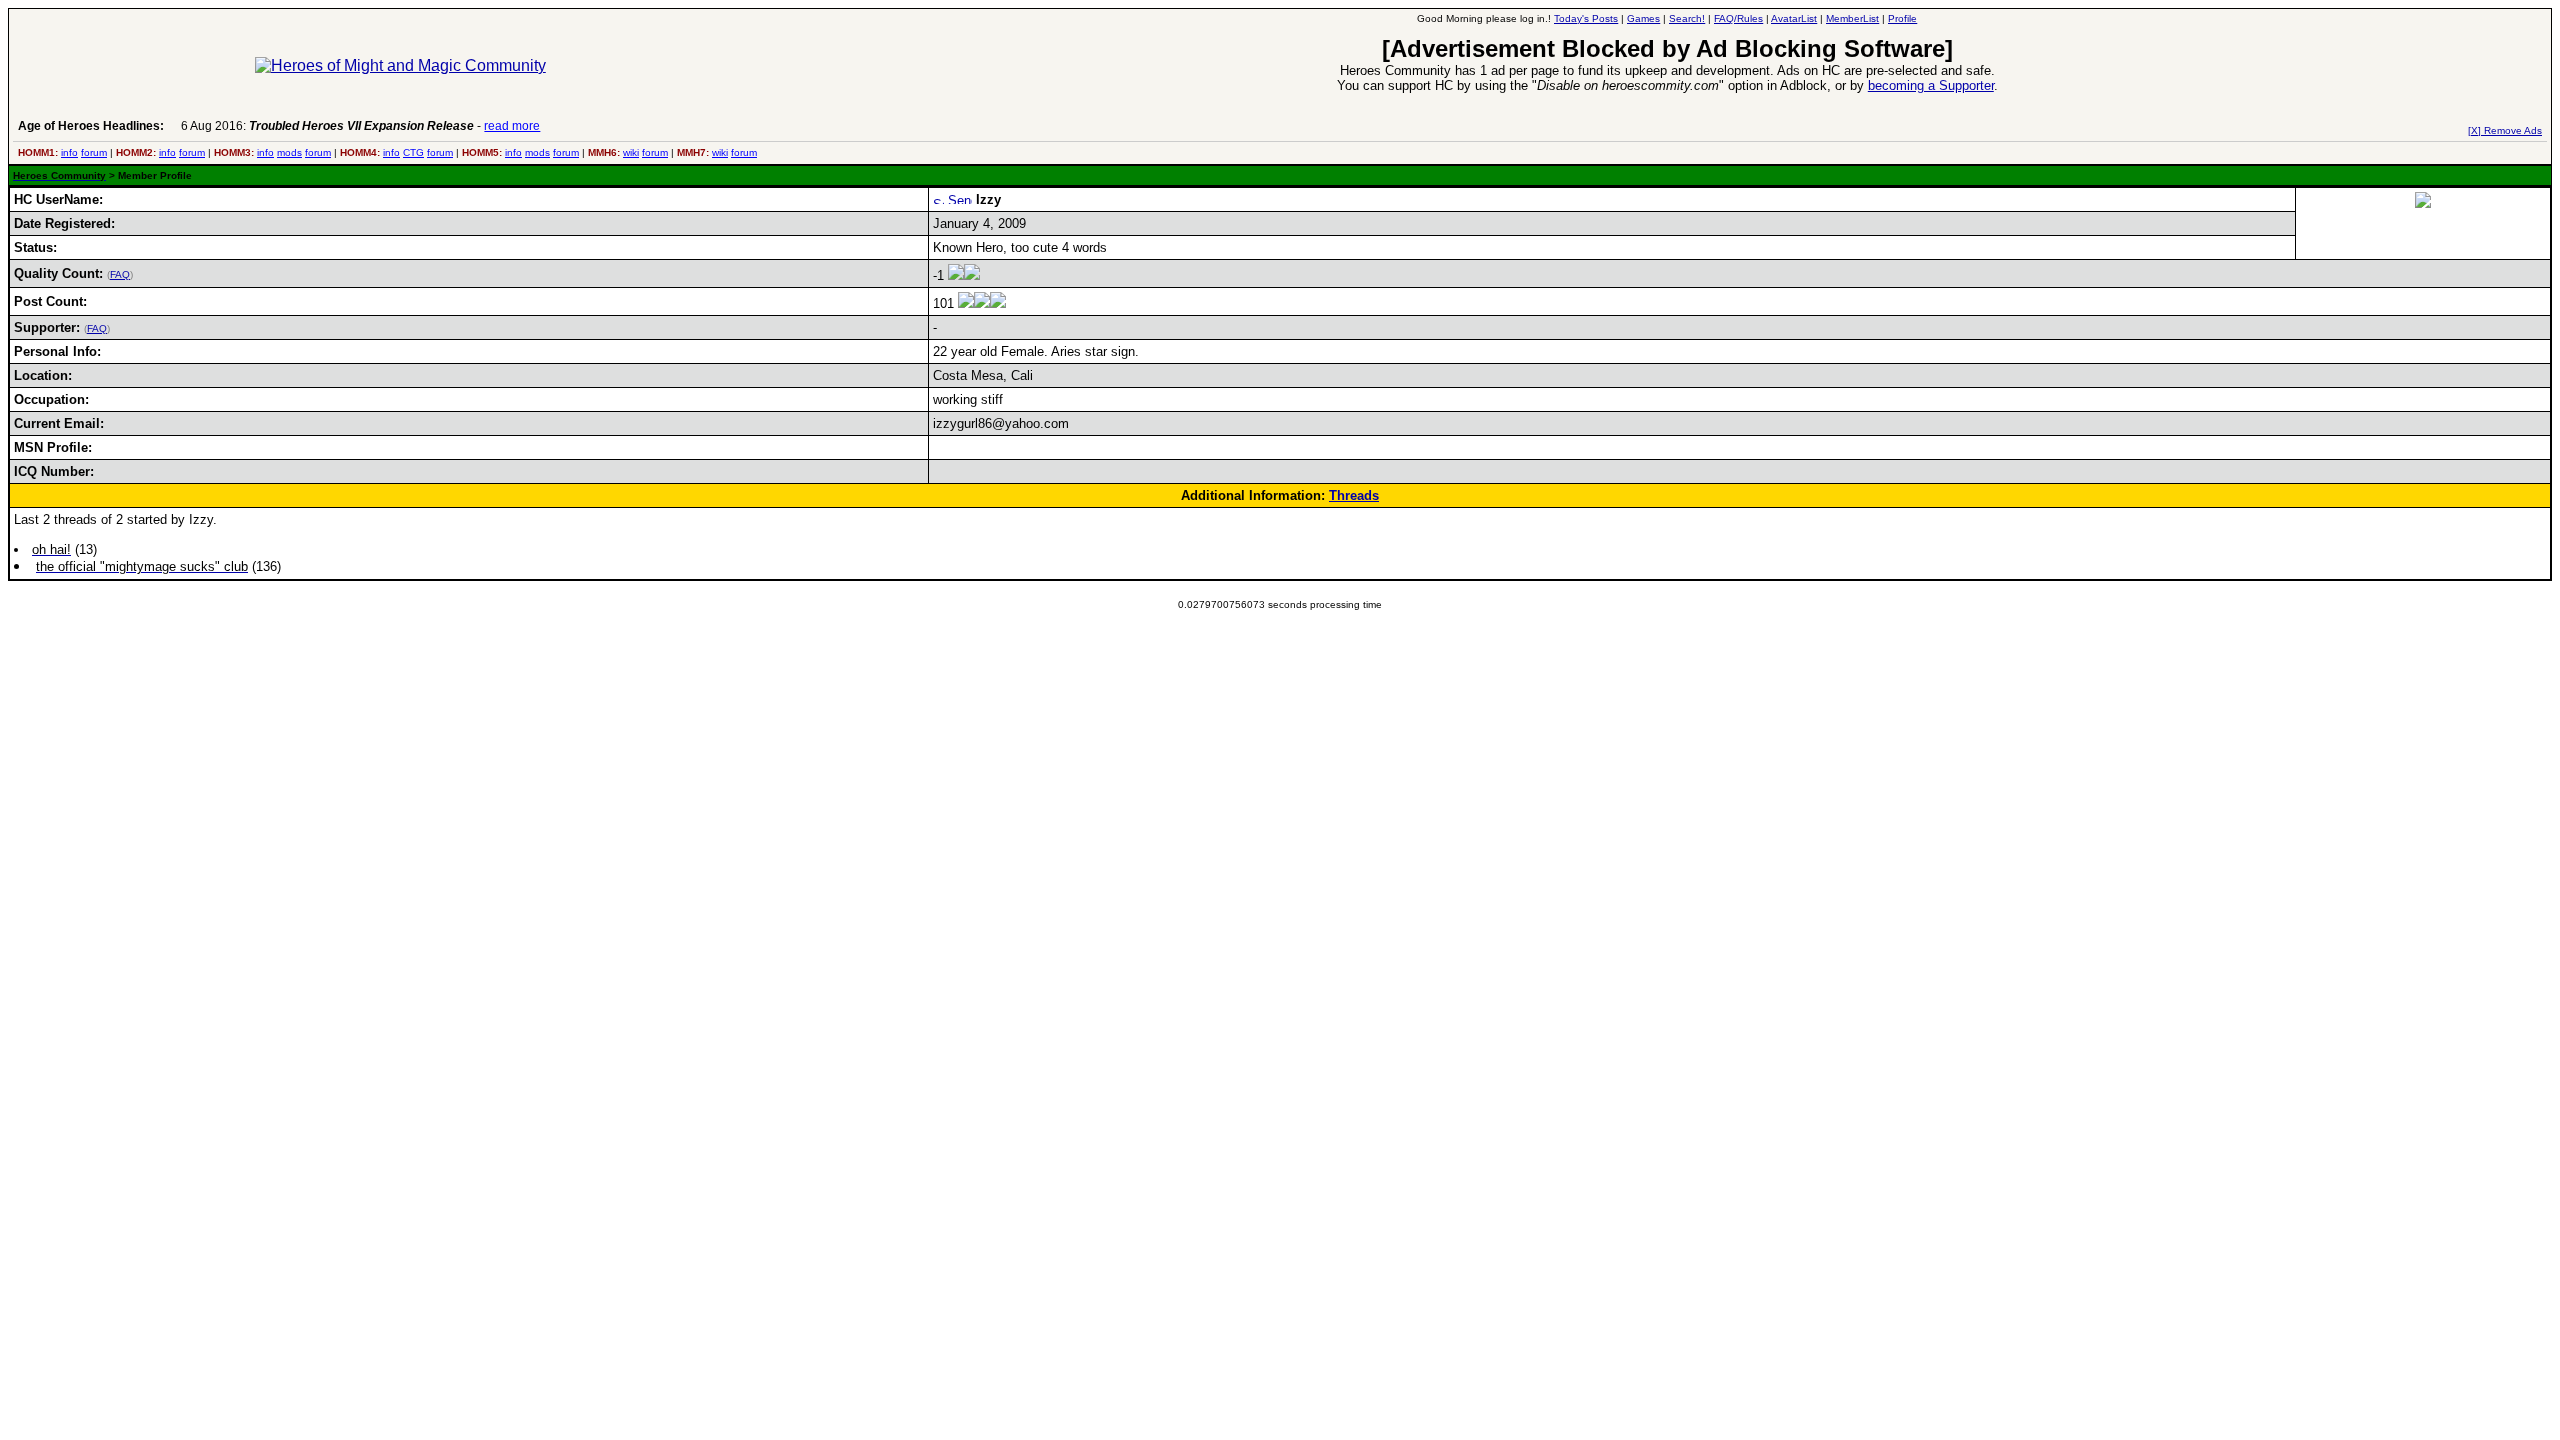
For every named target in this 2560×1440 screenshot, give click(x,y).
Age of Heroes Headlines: (91, 126)
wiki (631, 152)
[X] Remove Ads (2505, 130)
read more (512, 126)
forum (94, 152)
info (69, 152)
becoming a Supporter (1931, 85)
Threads (1354, 495)
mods (289, 152)
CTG (413, 152)
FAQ (120, 274)
